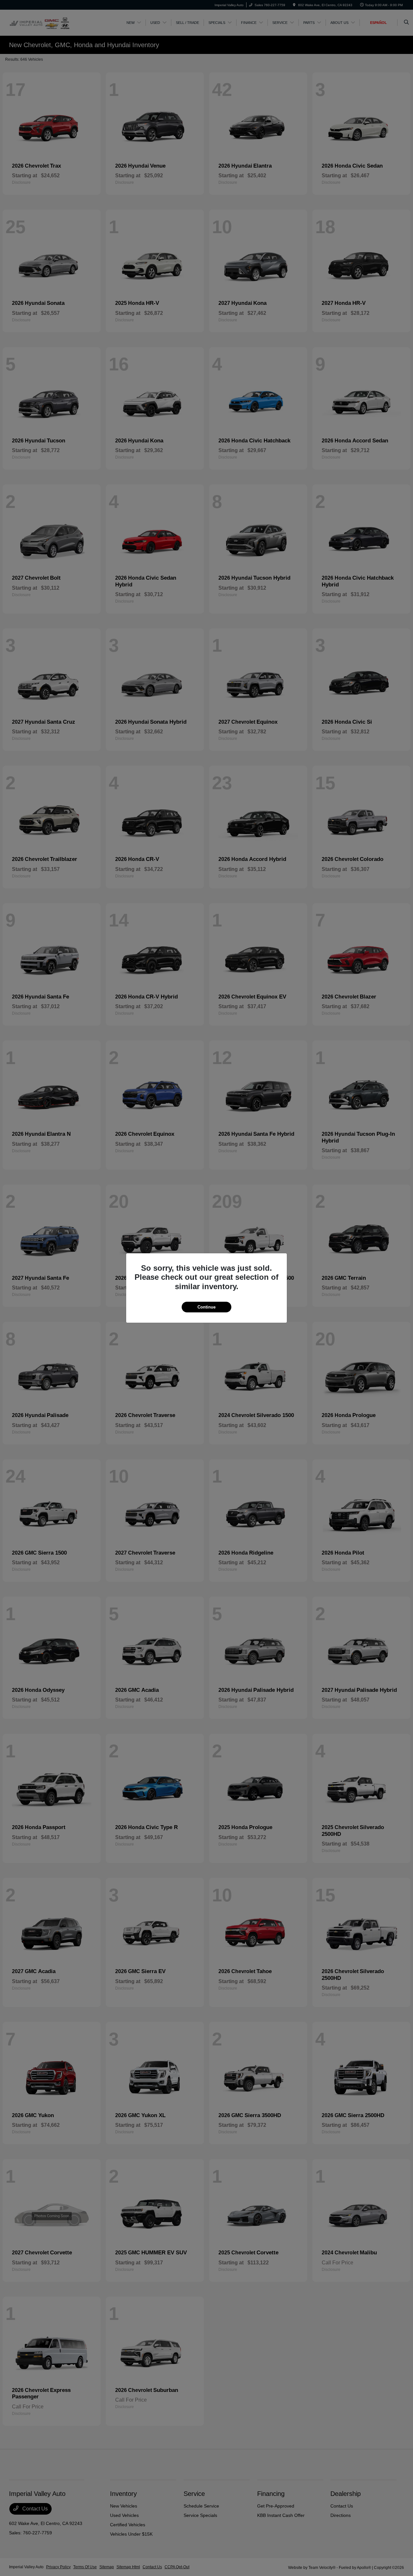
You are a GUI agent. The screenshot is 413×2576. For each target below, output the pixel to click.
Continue (206, 1307)
